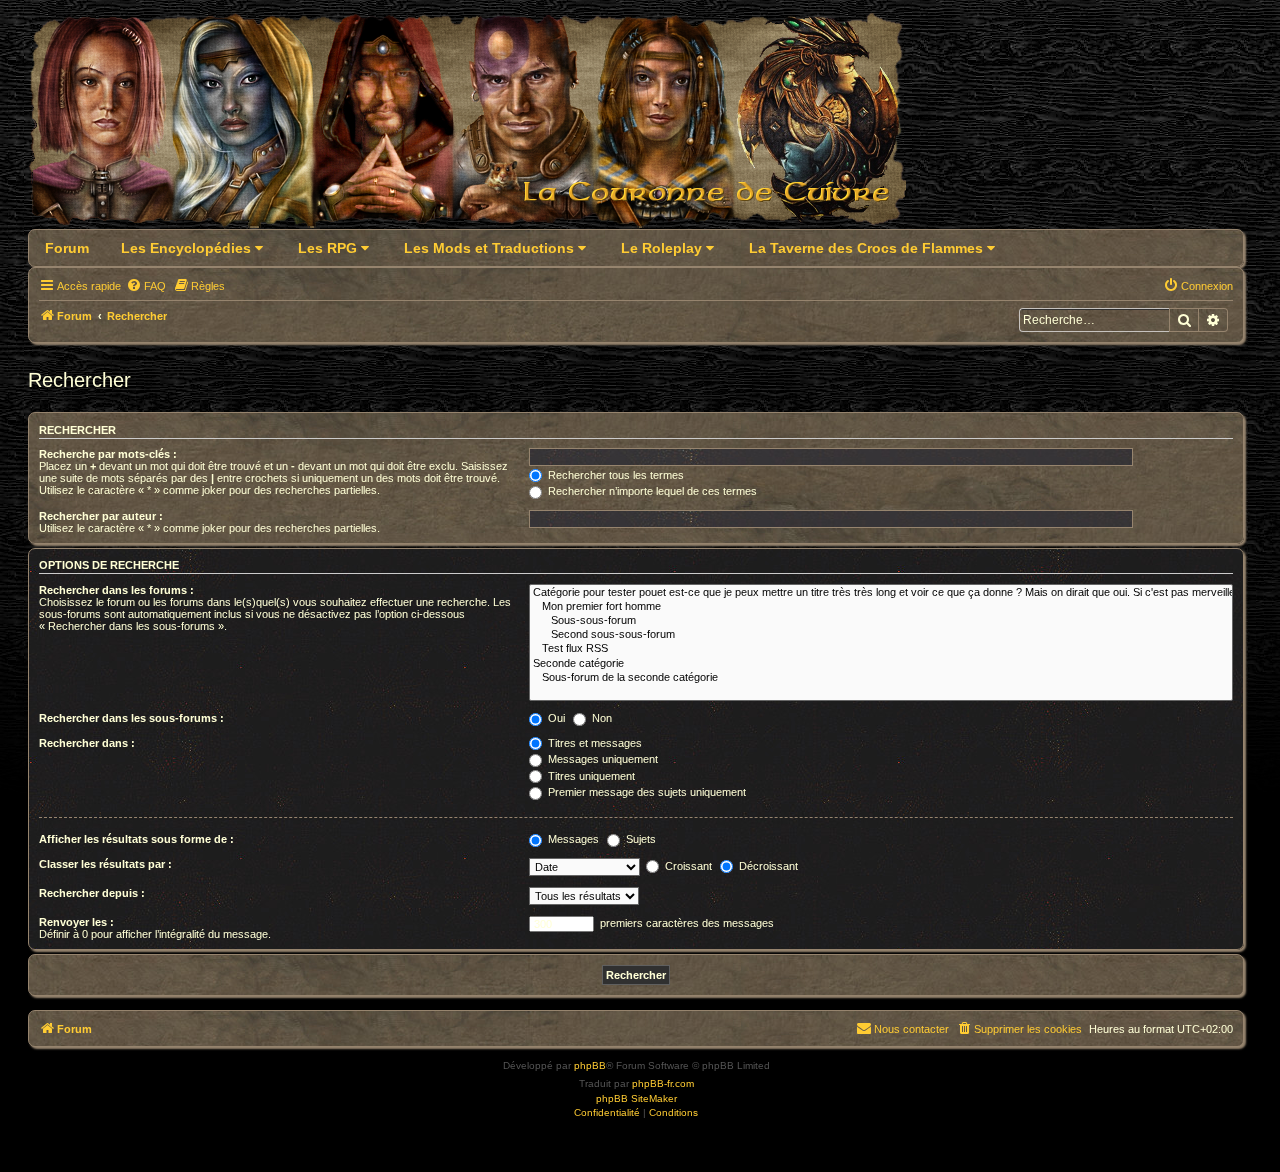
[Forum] (479, 126)
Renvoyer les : (76, 922)
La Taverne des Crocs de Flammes (868, 248)
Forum (67, 248)
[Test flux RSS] (881, 649)
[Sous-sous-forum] (881, 621)
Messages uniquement (601, 759)
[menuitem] (146, 286)
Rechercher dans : (87, 743)
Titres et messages (593, 743)
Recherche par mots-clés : (108, 454)
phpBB (590, 1065)
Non (600, 718)
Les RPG (329, 248)
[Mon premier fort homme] (881, 607)
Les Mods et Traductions (491, 248)
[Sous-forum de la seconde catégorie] (881, 678)
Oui (555, 718)
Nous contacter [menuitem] (911, 1029)
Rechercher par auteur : (101, 516)
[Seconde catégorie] (881, 664)
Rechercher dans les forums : (116, 590)
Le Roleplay (663, 248)
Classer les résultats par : (105, 864)
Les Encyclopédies (188, 248)
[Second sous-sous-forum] (881, 635)
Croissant (687, 866)
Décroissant (767, 866)
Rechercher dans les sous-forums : (131, 718)
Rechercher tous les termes (614, 475)
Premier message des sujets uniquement (645, 792)
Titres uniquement (590, 776)
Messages (572, 839)
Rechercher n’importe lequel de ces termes (651, 491)
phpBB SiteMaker (636, 1098)
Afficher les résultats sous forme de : (136, 839)
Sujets (639, 839)
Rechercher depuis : (92, 893)
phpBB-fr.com (663, 1083)
